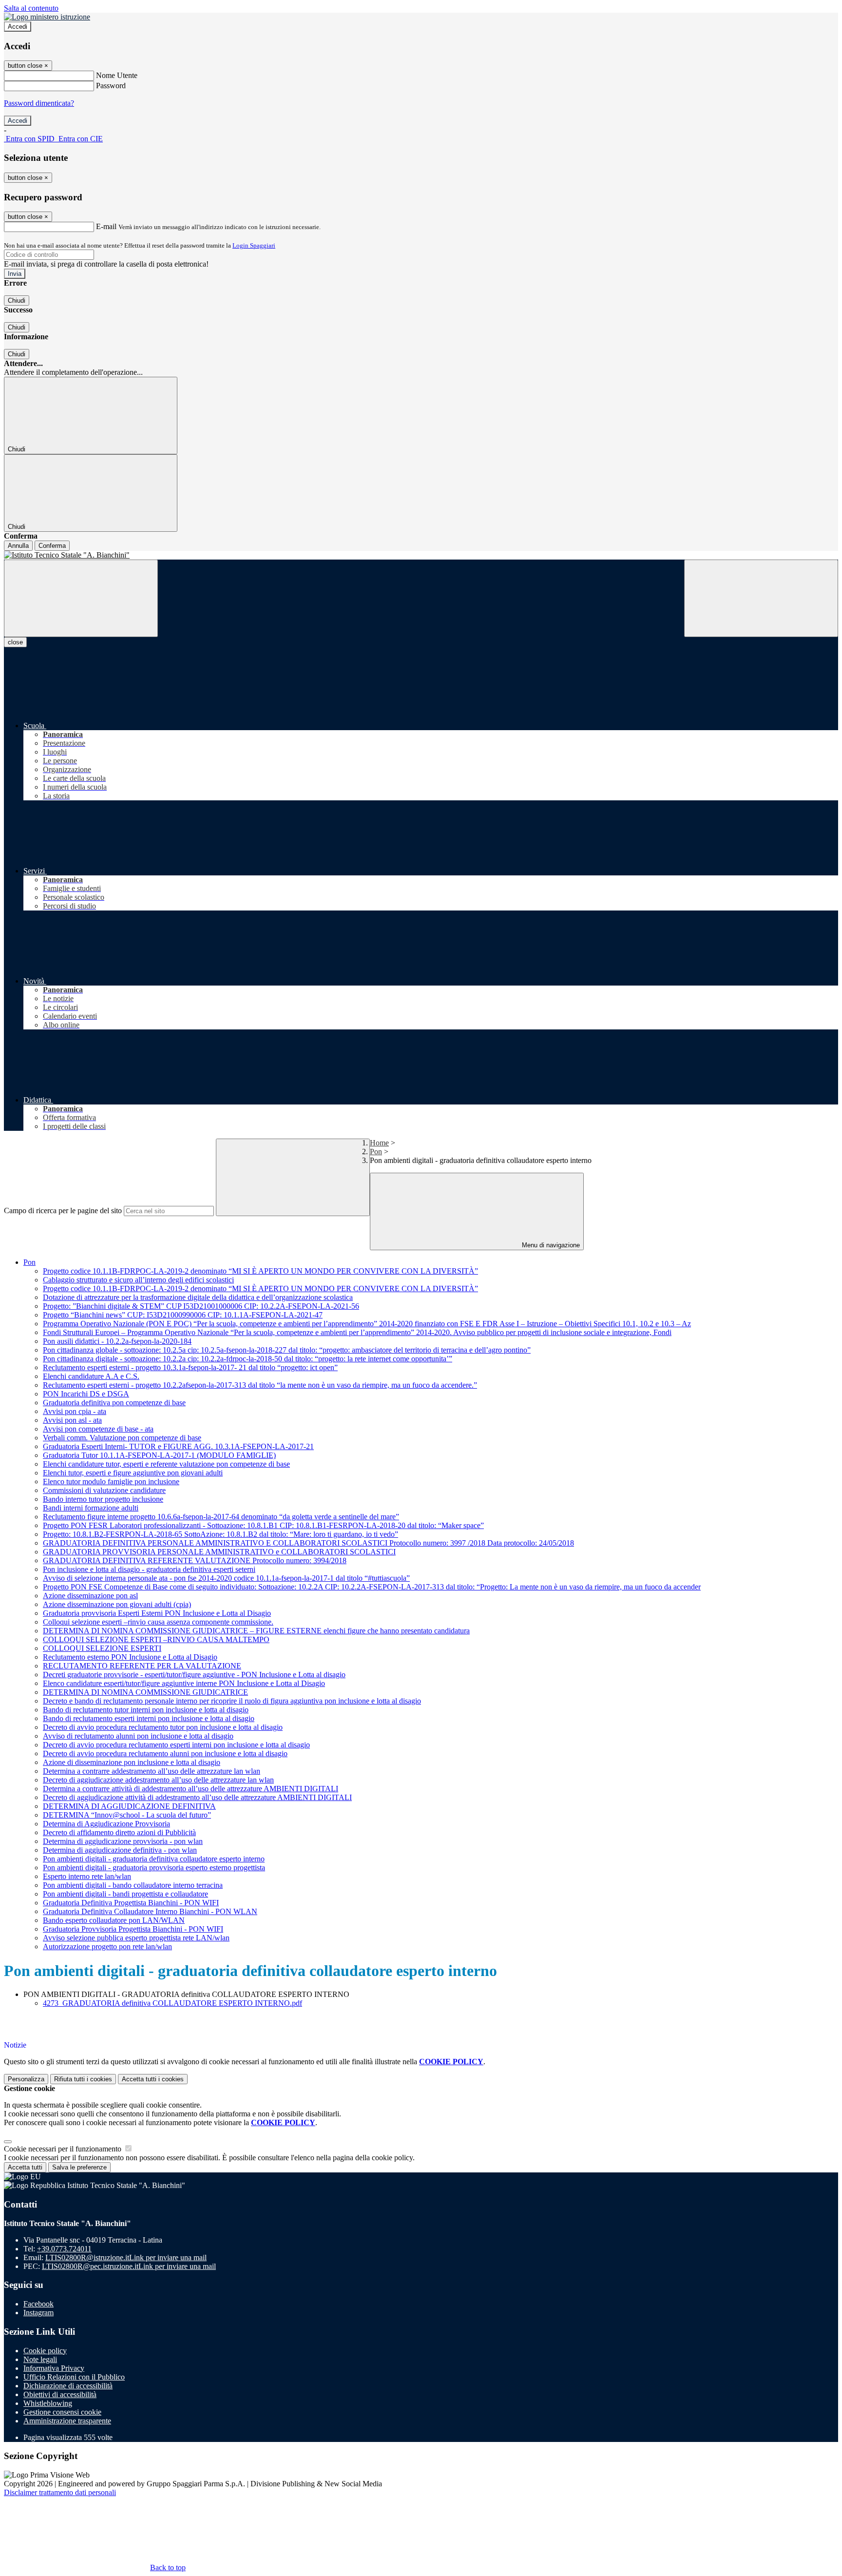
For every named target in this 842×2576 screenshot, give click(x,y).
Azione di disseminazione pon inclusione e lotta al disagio (132, 1762)
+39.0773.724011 (64, 2249)
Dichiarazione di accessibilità (68, 2386)
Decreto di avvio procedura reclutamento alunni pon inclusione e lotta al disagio (165, 1753)
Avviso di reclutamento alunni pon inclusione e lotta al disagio (138, 1736)
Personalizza (26, 2079)
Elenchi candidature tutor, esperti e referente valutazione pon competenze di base (166, 1464)
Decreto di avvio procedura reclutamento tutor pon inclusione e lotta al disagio (163, 1727)
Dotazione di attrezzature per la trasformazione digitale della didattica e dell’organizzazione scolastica (198, 1297)
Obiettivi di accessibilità (60, 2394)
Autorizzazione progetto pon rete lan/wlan (107, 1947)
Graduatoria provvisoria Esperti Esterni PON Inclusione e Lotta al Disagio (157, 1613)
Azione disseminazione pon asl (90, 1596)
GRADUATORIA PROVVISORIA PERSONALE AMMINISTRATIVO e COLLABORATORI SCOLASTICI (219, 1552)
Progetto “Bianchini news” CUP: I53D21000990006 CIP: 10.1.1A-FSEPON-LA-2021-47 (183, 1315)
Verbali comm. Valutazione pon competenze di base (122, 1438)
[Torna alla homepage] (421, 555)
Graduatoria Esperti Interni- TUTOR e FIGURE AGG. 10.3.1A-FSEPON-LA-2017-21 (178, 1446)
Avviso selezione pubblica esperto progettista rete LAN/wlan (136, 1938)
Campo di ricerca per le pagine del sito (63, 1211)
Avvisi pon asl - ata (72, 1420)
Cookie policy (45, 2351)
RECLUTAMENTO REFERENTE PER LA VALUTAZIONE (142, 1666)
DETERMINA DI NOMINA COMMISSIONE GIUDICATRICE (145, 1692)
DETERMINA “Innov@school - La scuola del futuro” (127, 1815)
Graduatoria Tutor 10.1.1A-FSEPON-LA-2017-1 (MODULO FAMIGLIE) (159, 1455)
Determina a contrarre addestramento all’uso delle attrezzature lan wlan (152, 1771)
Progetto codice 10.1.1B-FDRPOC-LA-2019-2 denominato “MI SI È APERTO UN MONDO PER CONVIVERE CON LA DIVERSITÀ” (260, 1271)
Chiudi (17, 300)
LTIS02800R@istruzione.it (126, 2257)
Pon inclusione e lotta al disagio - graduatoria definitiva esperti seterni (149, 1569)
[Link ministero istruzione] (47, 17)
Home (379, 1143)
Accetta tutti (153, 2079)
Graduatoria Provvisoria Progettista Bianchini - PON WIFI (133, 1929)
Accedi (18, 27)
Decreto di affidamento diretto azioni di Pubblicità (119, 1832)
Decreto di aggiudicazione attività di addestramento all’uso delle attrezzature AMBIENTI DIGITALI (197, 1797)
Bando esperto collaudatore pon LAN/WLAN (114, 1920)
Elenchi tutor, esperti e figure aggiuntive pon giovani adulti (133, 1473)
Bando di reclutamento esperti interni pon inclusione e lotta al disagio (149, 1718)
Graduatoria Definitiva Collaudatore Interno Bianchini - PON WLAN (150, 1911)
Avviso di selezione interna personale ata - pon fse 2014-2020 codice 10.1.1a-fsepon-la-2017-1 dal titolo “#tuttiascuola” (226, 1578)
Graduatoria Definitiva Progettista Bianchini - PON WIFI (131, 1903)
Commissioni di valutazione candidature (104, 1490)
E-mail (106, 226)
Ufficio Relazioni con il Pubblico (74, 2377)
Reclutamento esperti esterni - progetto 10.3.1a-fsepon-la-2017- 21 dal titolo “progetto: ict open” (190, 1367)
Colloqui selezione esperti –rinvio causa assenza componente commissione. (158, 1622)
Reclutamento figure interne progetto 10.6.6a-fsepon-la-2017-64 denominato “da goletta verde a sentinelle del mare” (221, 1517)
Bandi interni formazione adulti (91, 1508)
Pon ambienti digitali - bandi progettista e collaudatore (125, 1894)
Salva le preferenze (79, 2167)
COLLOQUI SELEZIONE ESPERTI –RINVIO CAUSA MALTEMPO (156, 1639)
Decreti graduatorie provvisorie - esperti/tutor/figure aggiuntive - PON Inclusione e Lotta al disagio (194, 1675)
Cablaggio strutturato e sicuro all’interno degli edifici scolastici (138, 1280)
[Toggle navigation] (81, 598)
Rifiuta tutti (83, 2079)
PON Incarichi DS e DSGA (86, 1394)
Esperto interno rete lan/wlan (87, 1876)
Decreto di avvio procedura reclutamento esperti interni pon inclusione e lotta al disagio (176, 1745)
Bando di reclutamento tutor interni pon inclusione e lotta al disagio (146, 1710)
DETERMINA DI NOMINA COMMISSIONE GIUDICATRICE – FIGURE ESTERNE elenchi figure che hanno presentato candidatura (256, 1631)
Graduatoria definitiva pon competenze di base (114, 1403)
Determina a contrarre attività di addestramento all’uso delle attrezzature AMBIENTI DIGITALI (191, 1789)
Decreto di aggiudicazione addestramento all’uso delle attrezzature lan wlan (158, 1780)
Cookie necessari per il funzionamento (64, 2149)
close (15, 642)
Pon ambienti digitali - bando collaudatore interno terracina (133, 1885)
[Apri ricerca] (761, 598)
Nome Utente (117, 75)
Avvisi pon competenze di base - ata (98, 1429)
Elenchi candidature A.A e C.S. (91, 1376)
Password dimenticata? (39, 103)
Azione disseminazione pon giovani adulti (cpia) (117, 1604)
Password (111, 86)
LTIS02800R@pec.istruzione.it (129, 2266)
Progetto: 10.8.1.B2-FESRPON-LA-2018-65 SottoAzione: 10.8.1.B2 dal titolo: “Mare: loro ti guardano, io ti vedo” (220, 1534)
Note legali (40, 2359)
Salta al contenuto (31, 8)
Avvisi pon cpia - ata (75, 1411)
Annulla (18, 546)
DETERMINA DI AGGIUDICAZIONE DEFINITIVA (129, 1806)
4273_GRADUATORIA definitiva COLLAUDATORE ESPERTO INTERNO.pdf (172, 2003)
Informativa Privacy (54, 2368)
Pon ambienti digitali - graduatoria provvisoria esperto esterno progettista (154, 1868)
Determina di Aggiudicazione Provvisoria (106, 1824)
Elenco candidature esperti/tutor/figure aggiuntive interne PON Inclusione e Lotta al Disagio (184, 1683)
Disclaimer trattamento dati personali (60, 2492)
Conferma (52, 546)
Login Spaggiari (254, 245)
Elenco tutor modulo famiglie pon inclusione (111, 1482)
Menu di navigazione (550, 1245)
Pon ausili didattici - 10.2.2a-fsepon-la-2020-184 (117, 1341)
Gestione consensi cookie (62, 2412)
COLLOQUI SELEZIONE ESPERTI (102, 1648)
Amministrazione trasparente (67, 2421)
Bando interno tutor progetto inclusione (103, 1499)
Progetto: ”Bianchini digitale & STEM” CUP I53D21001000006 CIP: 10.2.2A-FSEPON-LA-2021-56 (201, 1306)
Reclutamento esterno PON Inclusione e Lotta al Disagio (130, 1657)
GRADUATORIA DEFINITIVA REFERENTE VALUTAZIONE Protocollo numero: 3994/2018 (195, 1560)
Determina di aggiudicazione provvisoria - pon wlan (123, 1841)
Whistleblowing (48, 2403)
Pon (376, 1152)
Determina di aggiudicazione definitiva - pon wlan (120, 1850)
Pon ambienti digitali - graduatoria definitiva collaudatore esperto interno (154, 1859)
